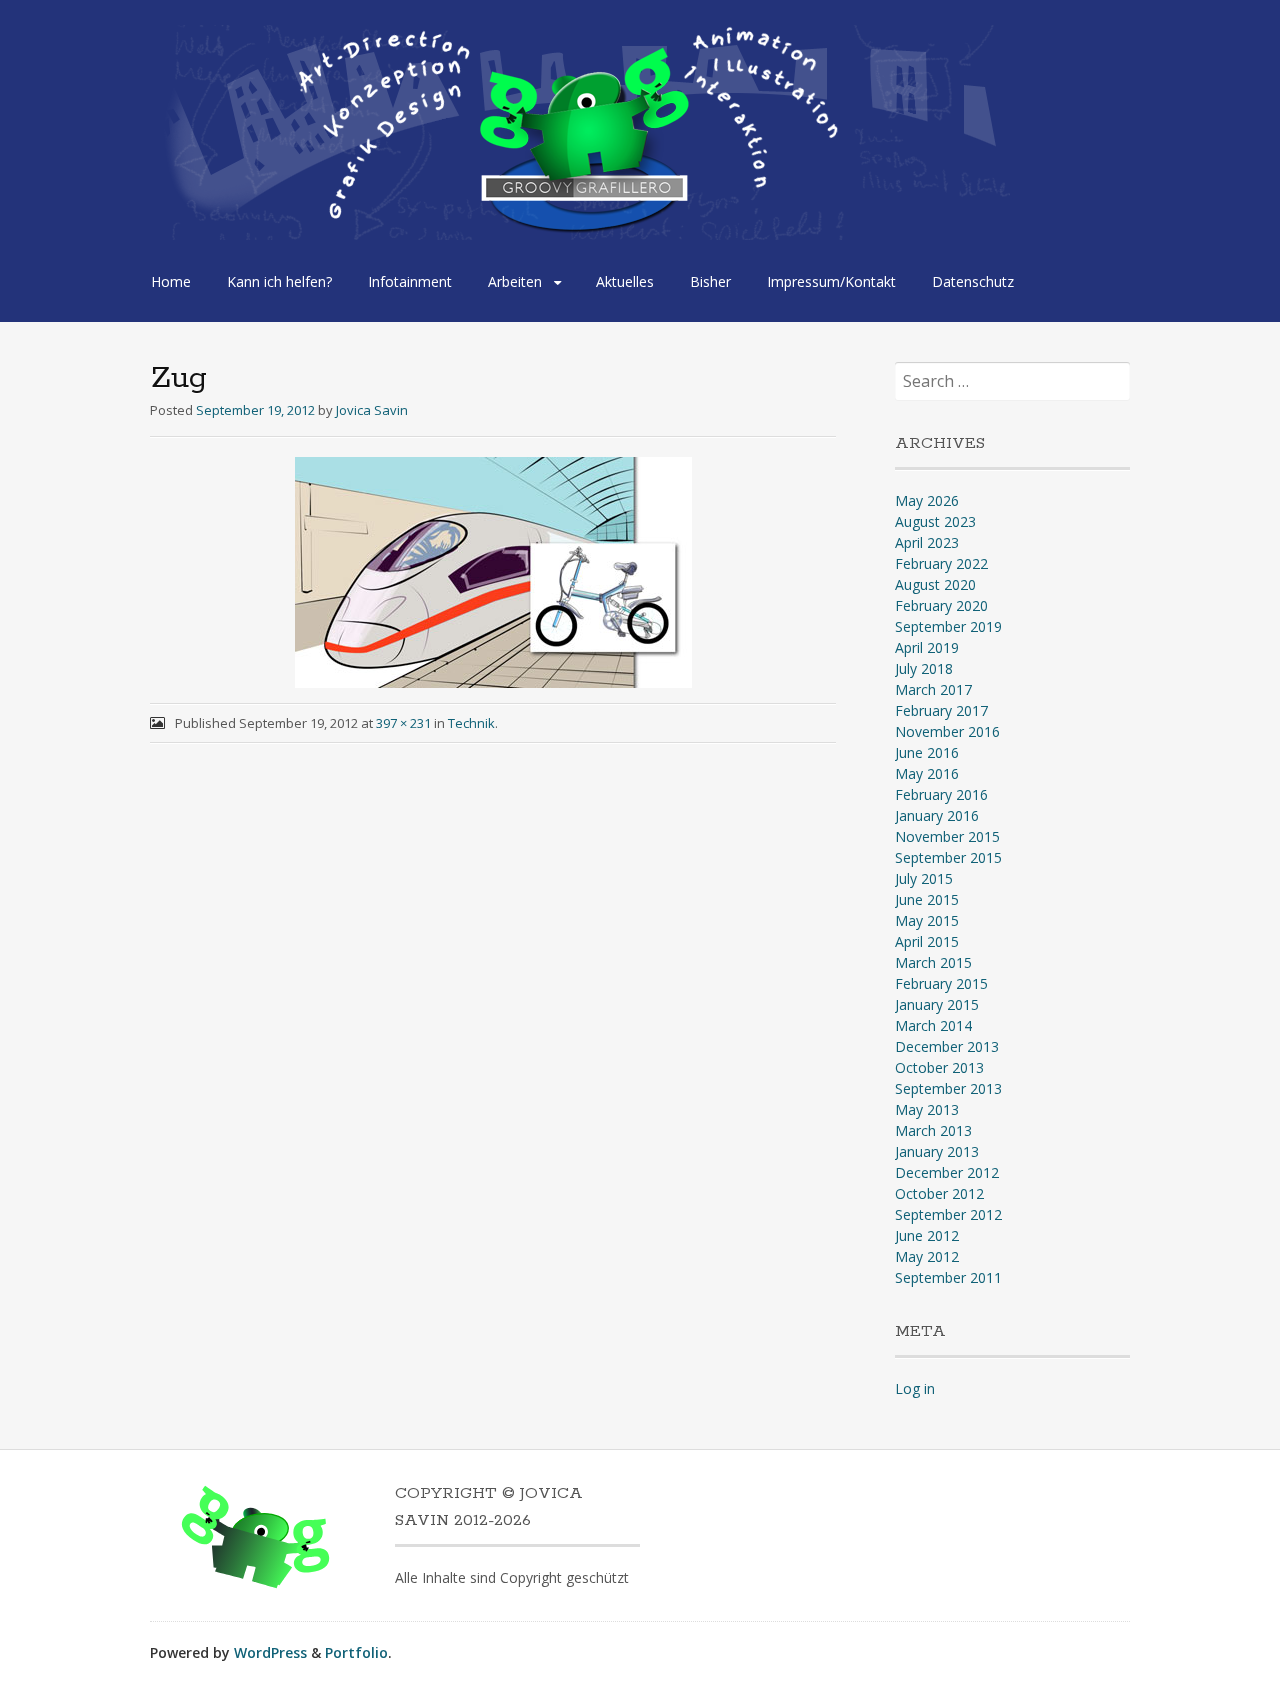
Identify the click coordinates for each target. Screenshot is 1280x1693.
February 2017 (941, 710)
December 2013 (947, 1046)
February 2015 (941, 983)
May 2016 (927, 773)
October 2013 (939, 1067)
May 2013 (927, 1109)
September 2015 (948, 857)
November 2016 (947, 731)
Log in (915, 1388)
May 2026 (927, 500)
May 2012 (927, 1256)
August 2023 (935, 521)
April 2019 (927, 647)
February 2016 (941, 794)
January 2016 (937, 815)
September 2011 (948, 1277)
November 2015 (947, 836)
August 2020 (935, 584)
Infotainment (410, 281)
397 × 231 (403, 723)
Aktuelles (625, 281)
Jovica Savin (372, 410)
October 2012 (939, 1193)
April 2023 (927, 542)
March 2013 (933, 1130)
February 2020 (941, 605)
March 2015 (933, 962)
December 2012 (947, 1172)
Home (171, 281)
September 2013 (948, 1088)
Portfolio (356, 1652)
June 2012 (927, 1235)
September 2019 (948, 626)
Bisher (710, 281)
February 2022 (941, 563)
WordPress (270, 1652)
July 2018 (924, 668)
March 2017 (933, 689)
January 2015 (937, 1004)
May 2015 (927, 920)
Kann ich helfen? (279, 281)
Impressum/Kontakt (831, 281)
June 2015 (927, 899)
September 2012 (948, 1214)
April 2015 (927, 941)
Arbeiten (515, 281)
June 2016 (927, 752)
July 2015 (924, 878)
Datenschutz (973, 281)
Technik (471, 723)
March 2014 (933, 1025)
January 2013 (937, 1151)
